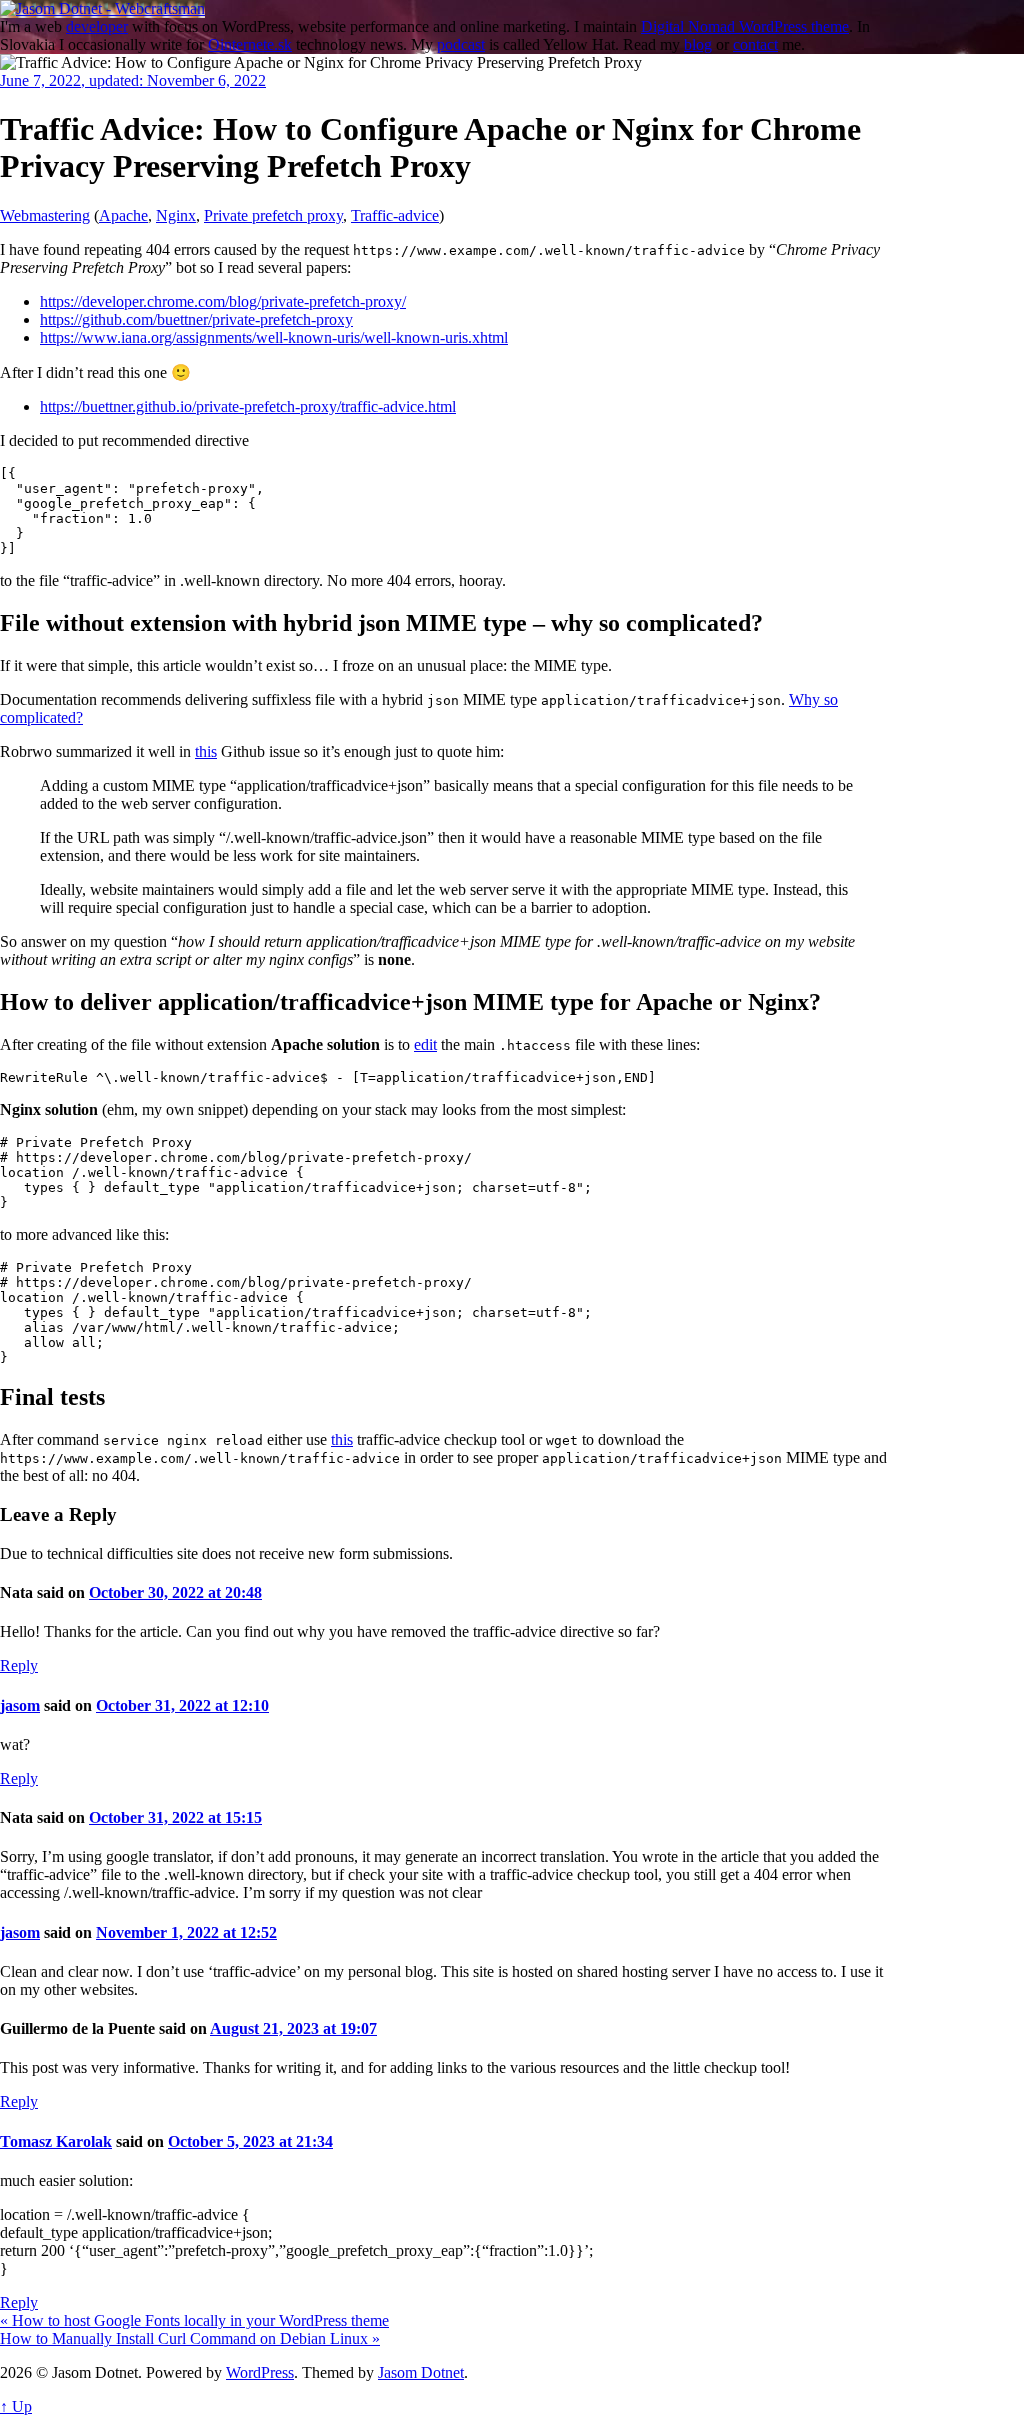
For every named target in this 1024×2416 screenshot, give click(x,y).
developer (97, 26)
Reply (19, 1665)
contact (755, 44)
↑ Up (16, 2406)
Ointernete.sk (250, 44)
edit (425, 1044)
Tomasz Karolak (56, 2141)
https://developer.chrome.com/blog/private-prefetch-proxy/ (223, 301)
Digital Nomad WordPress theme (745, 26)
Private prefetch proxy (273, 215)
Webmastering (45, 215)
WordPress (260, 2372)
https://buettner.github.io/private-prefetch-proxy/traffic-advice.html (248, 406)
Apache (123, 215)
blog (698, 44)
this (206, 751)
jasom (20, 1705)
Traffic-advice (395, 215)
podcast (461, 44)
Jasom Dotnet (421, 2372)
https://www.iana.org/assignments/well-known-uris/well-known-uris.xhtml (274, 337)
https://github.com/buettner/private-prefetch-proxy (196, 319)
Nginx (176, 215)
